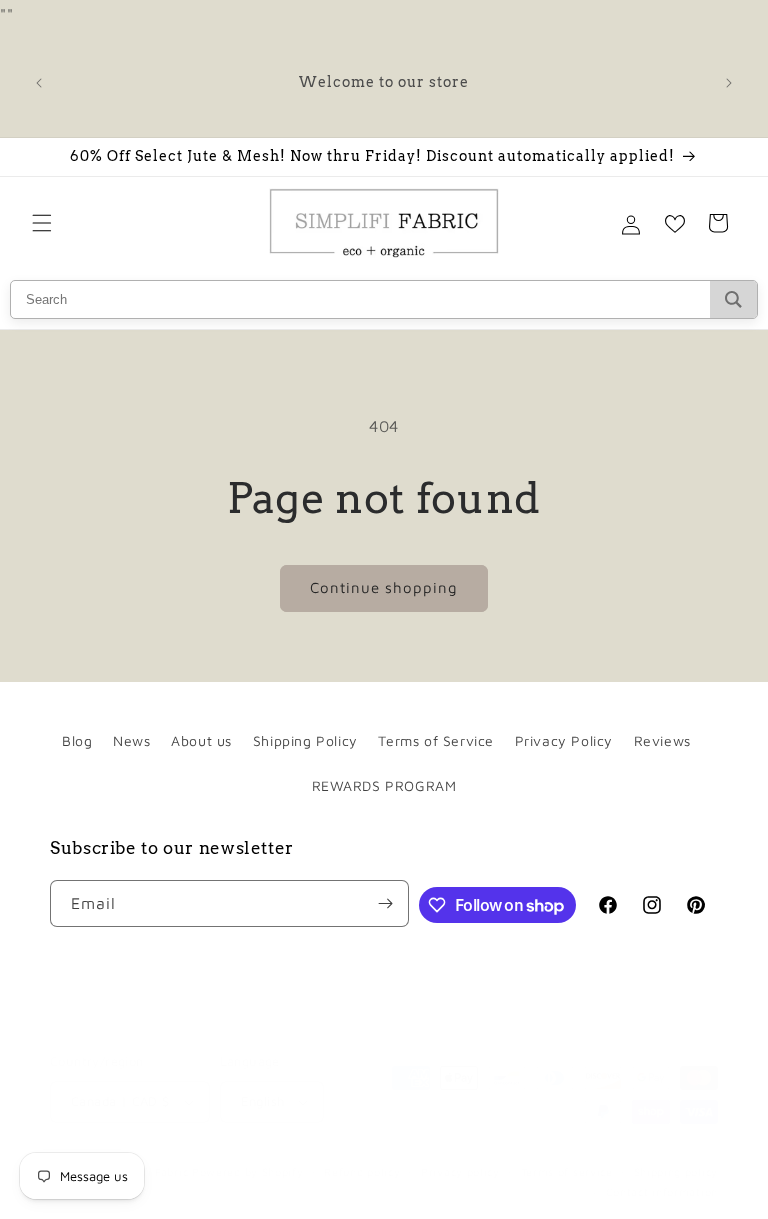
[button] (42, 223)
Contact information (662, 1191)
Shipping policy (676, 1171)
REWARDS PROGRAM (384, 785)
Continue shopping (384, 587)
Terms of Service (436, 740)
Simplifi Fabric (148, 1171)
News (131, 740)
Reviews (662, 740)
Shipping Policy (305, 740)
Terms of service (567, 1171)
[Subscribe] (386, 903)
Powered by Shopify (248, 1171)
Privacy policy (460, 1171)
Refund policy (362, 1171)
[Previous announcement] (39, 83)
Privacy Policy (564, 740)
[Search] (733, 299)
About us (201, 740)
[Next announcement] (729, 83)
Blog (77, 740)
